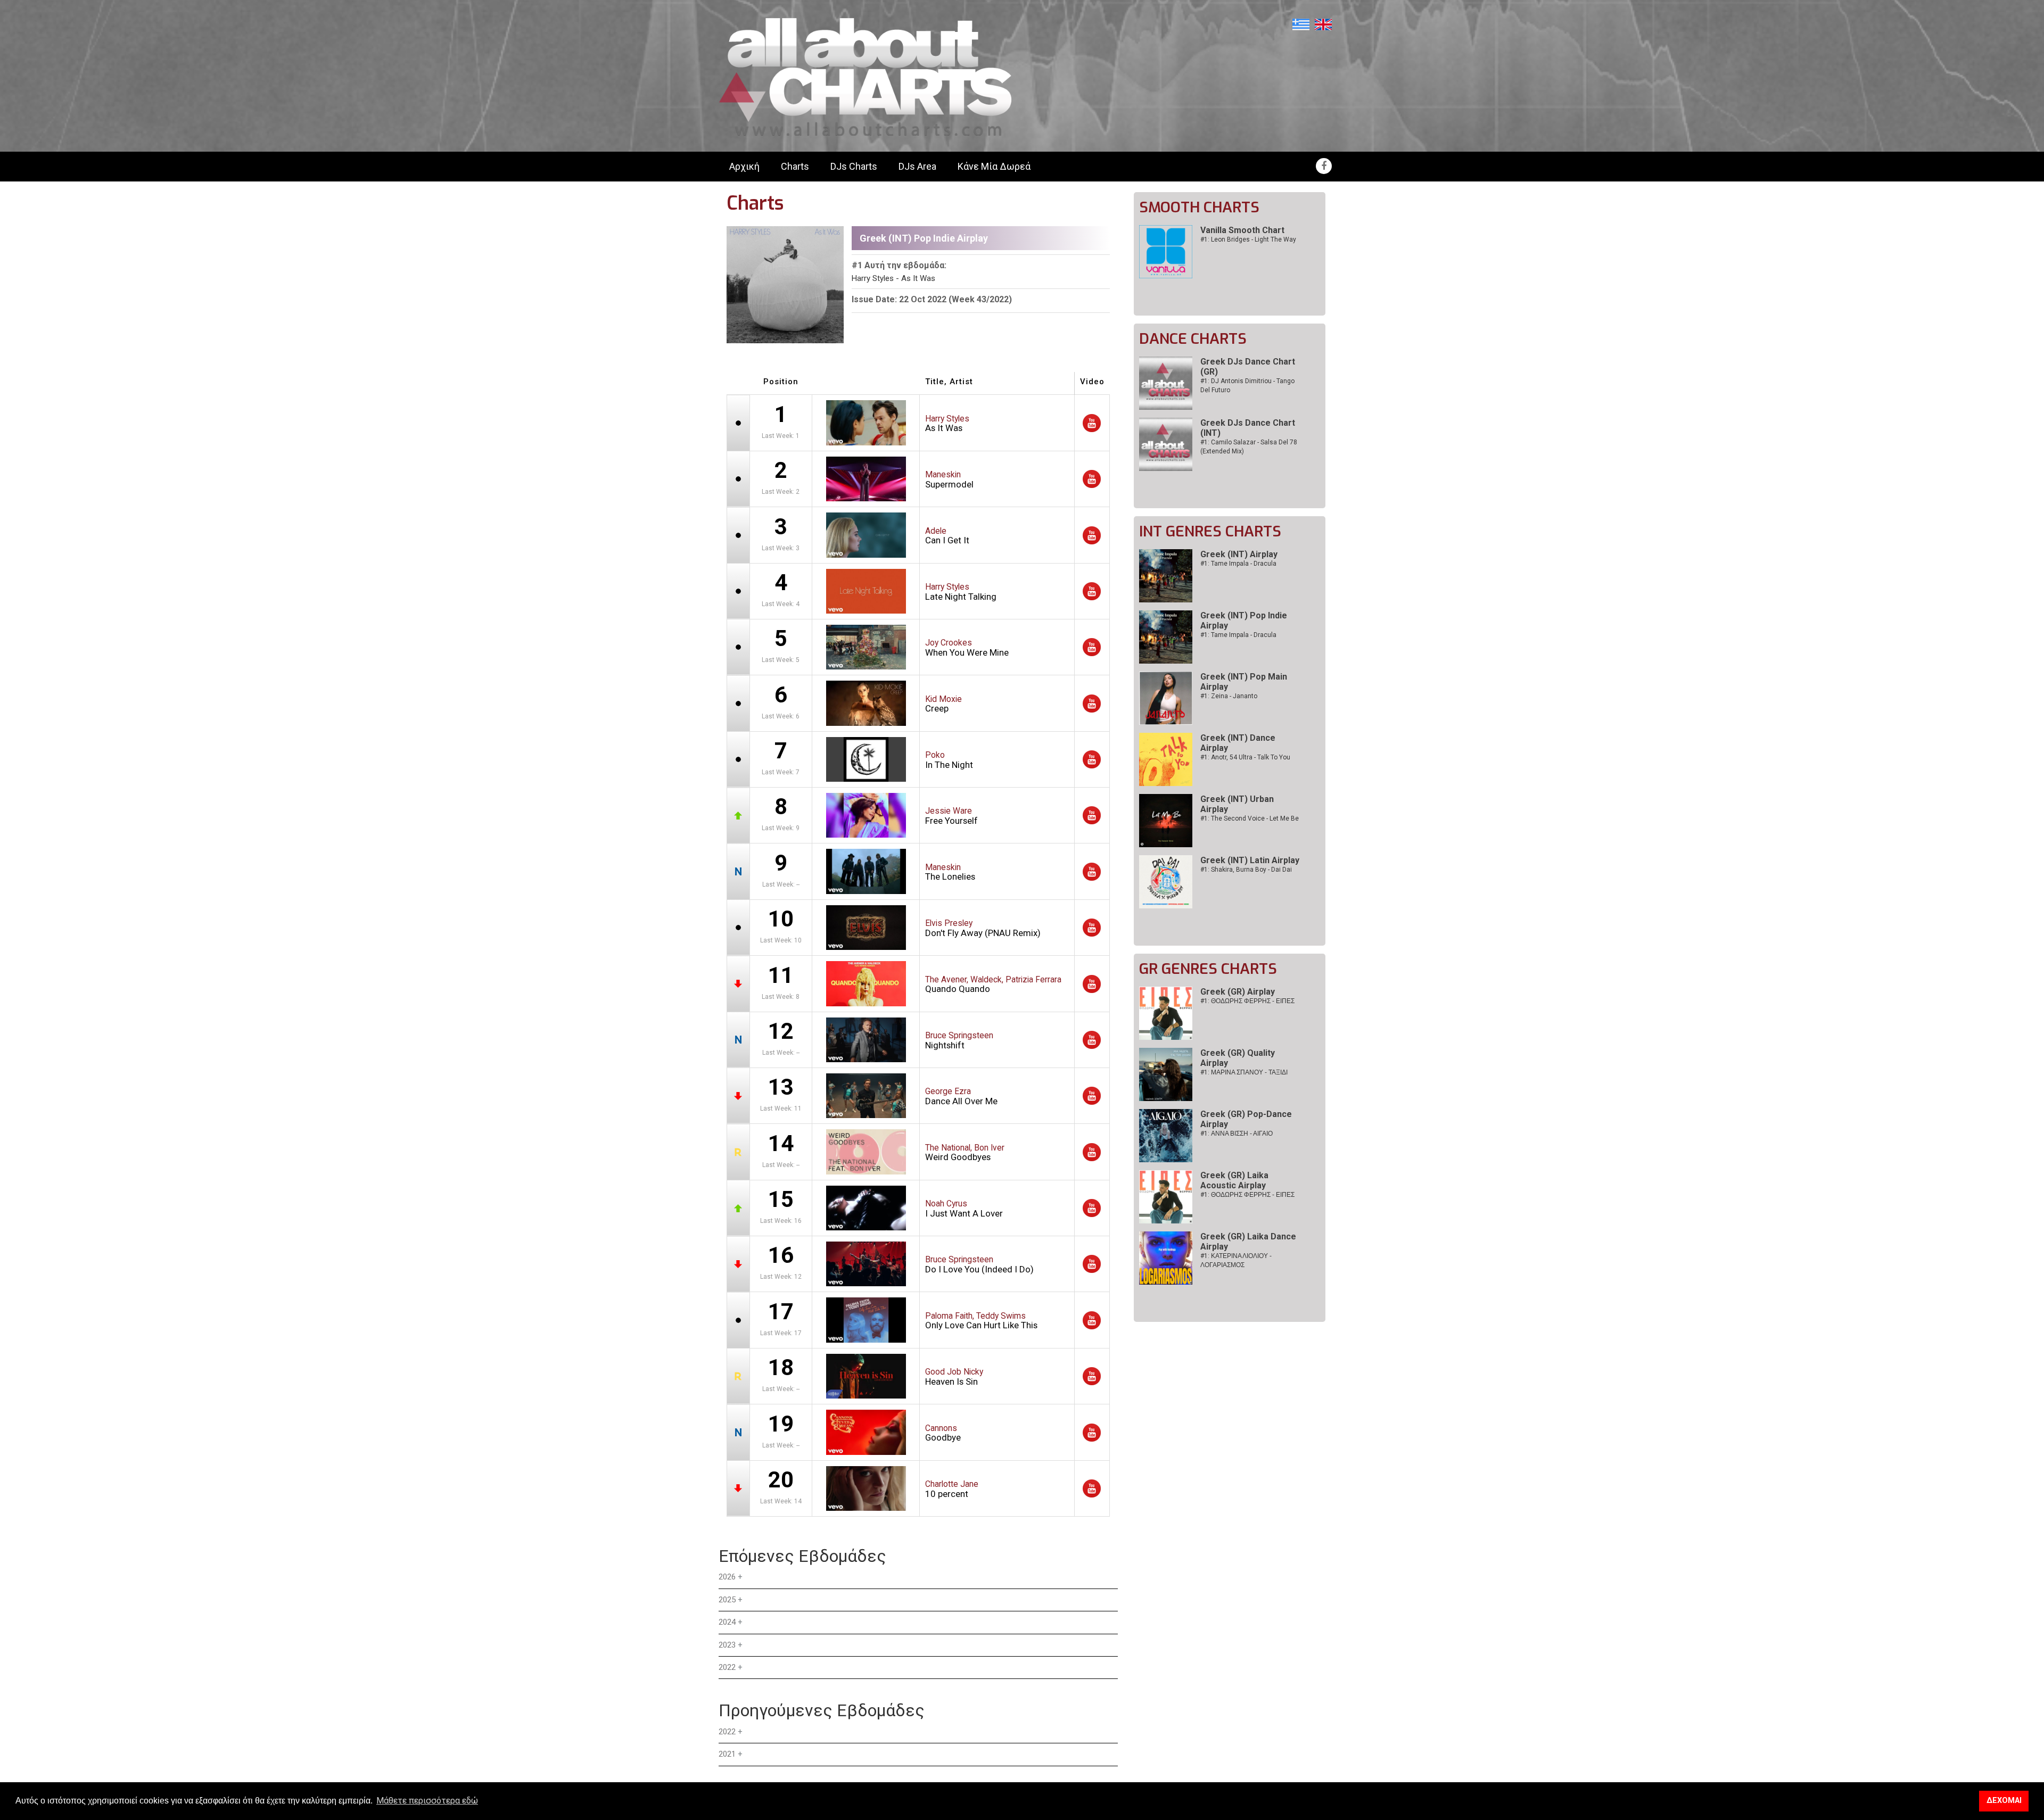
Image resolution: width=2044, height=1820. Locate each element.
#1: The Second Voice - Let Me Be (1250, 818)
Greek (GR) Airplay (1238, 992)
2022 (727, 1667)
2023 (727, 1645)
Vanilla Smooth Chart (1242, 230)
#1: (1247, 1001)
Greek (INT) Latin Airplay (1250, 860)
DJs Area (917, 166)
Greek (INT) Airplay (1239, 554)
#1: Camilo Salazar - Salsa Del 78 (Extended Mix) (1249, 447)
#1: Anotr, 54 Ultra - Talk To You (1245, 757)
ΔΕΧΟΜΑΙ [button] (2004, 1801)
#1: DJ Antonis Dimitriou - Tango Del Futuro (1247, 386)
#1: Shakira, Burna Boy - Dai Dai (1246, 870)
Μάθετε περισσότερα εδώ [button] (427, 1801)
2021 (727, 1754)
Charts (795, 166)
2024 (727, 1622)
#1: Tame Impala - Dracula (1238, 564)
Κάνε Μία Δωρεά (994, 166)
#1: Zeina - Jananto (1229, 696)
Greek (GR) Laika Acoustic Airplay (1234, 1180)
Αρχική (744, 166)
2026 (727, 1577)
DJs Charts (854, 166)
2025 (727, 1600)
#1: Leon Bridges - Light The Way (1248, 239)
